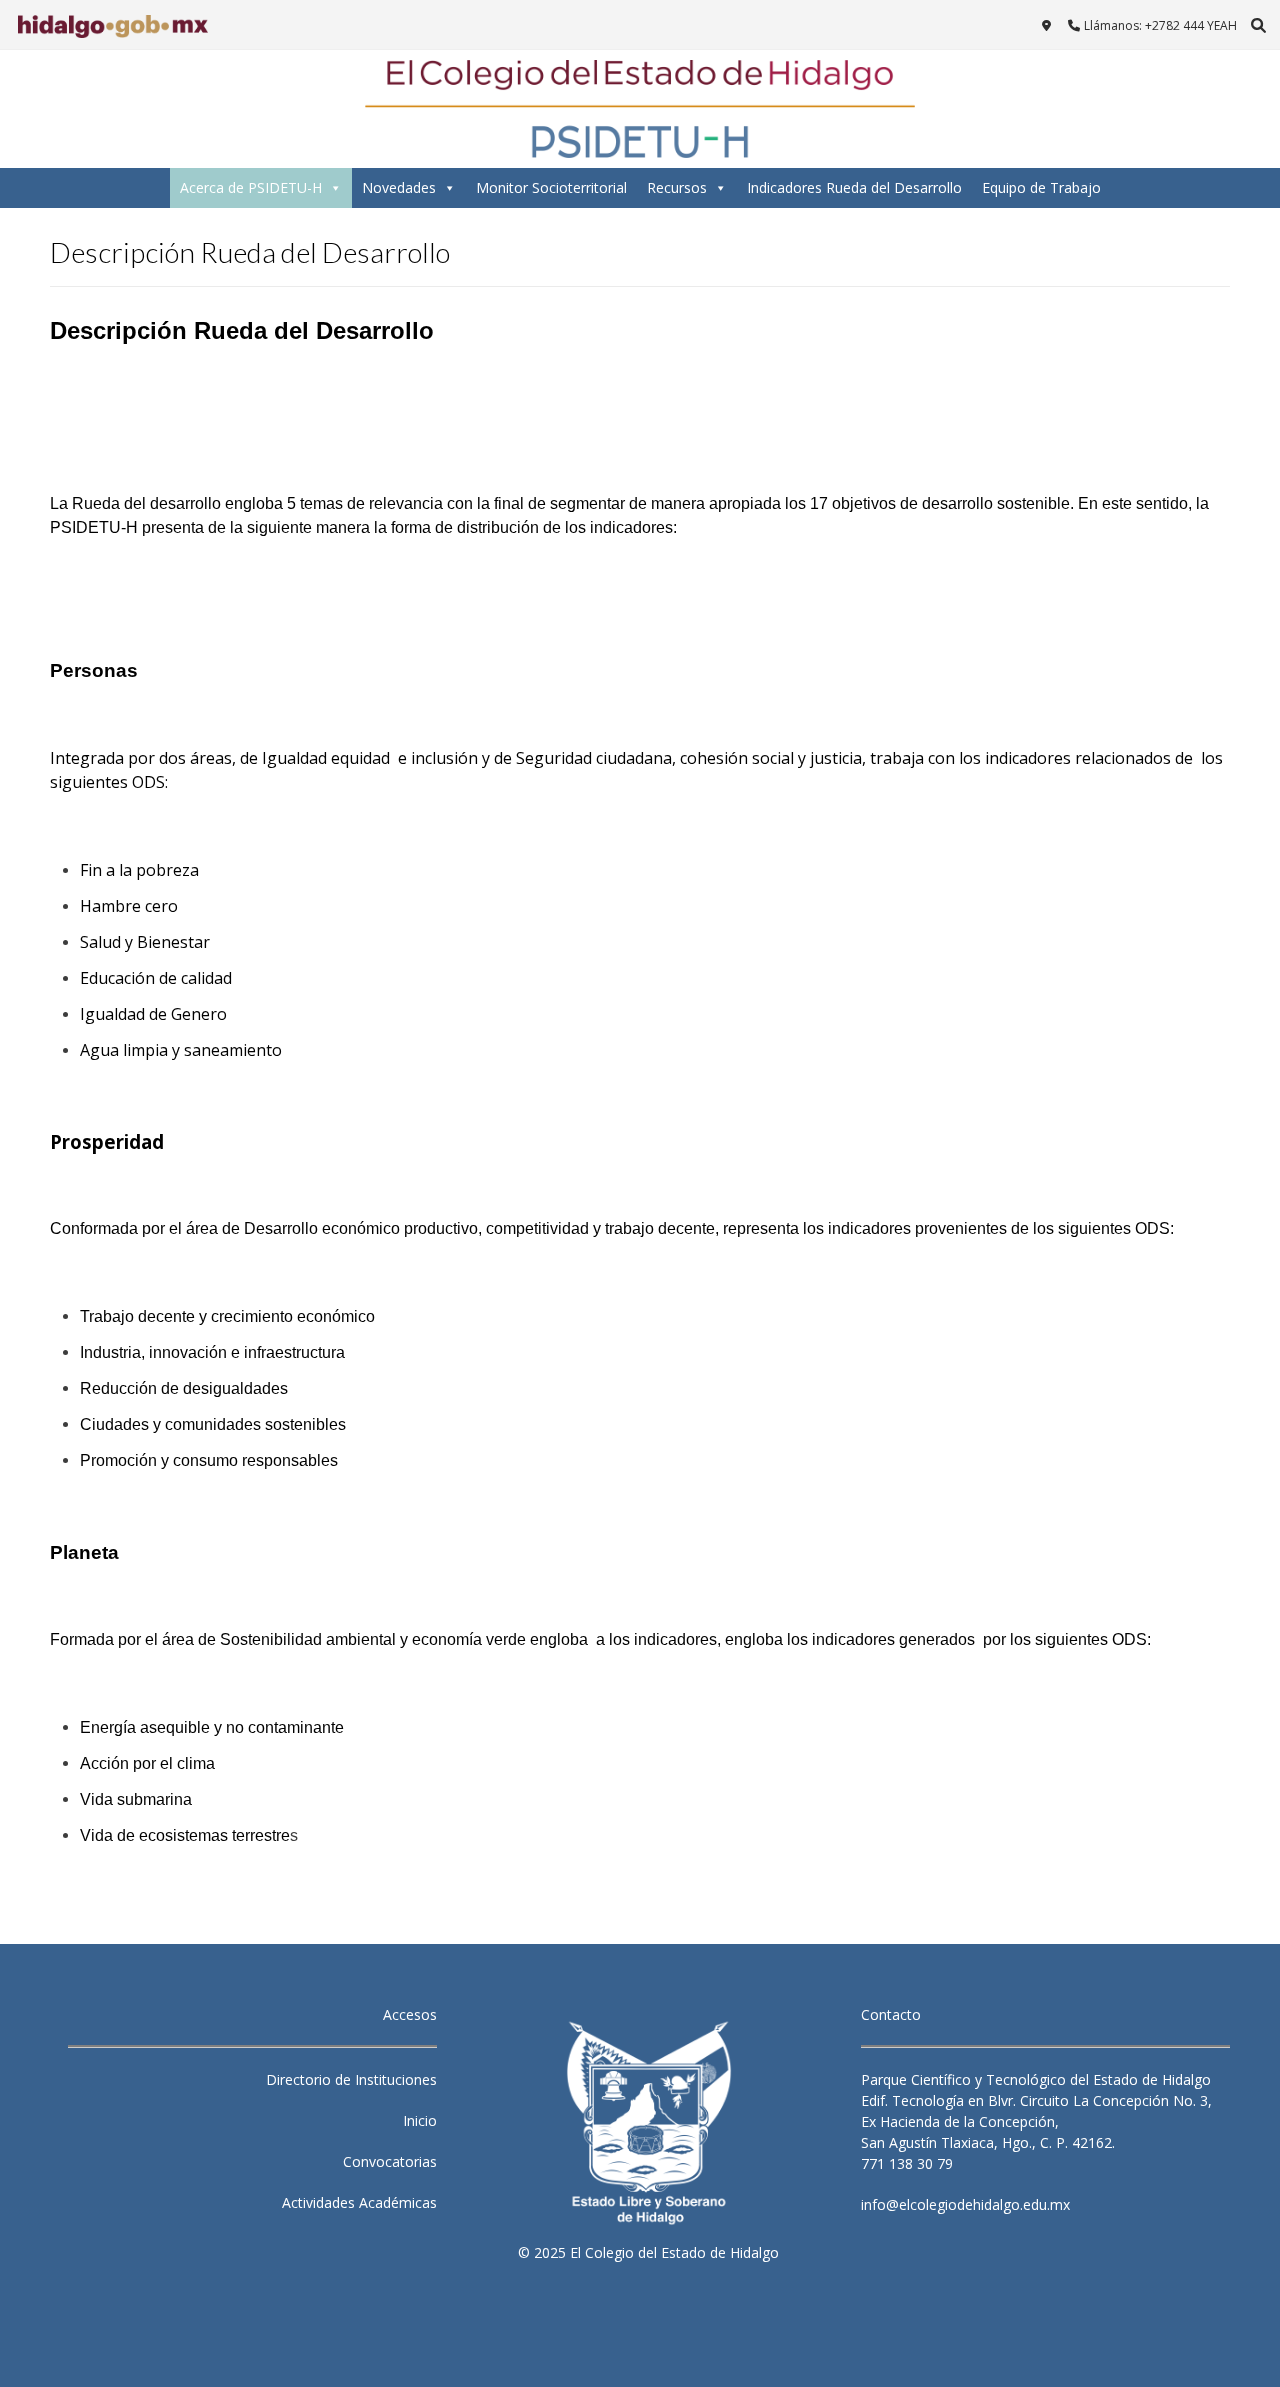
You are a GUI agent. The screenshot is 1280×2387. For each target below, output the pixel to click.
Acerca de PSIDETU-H (251, 187)
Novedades (399, 187)
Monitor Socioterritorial (551, 187)
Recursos (677, 187)
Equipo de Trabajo (1041, 187)
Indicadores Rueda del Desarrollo (854, 187)
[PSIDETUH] (640, 109)
